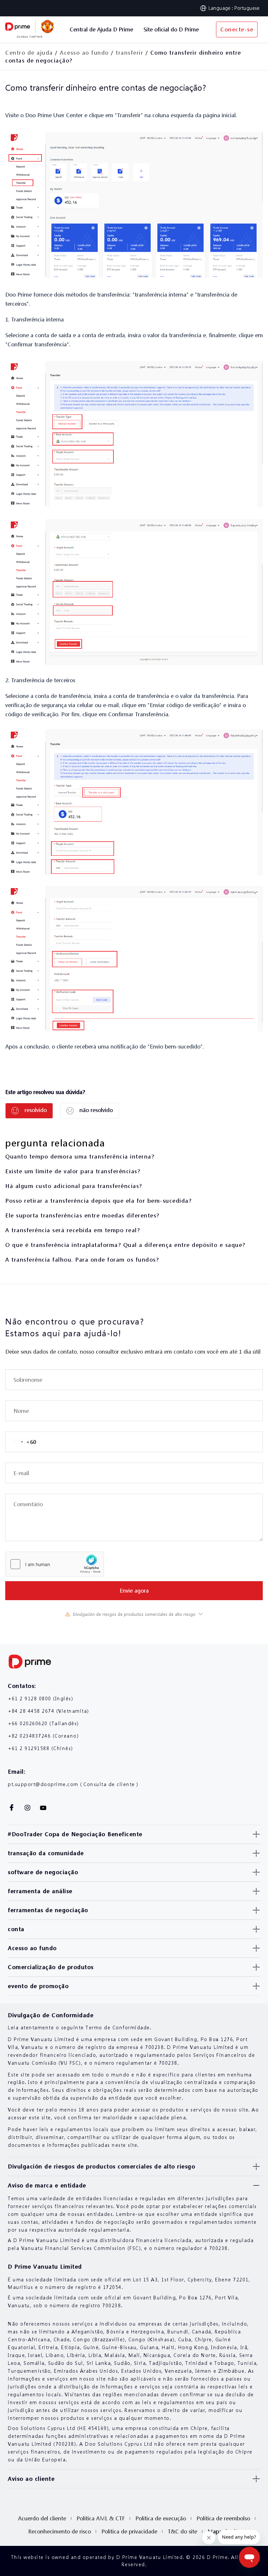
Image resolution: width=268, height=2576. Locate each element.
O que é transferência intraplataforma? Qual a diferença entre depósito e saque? (125, 1245)
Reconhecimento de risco (59, 2531)
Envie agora (134, 1590)
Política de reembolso (223, 2518)
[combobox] (21, 1442)
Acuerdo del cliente (42, 2518)
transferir (129, 53)
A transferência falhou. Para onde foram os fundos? (82, 1260)
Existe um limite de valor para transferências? (73, 1171)
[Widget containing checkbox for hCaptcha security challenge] (55, 1564)
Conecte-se (237, 29)
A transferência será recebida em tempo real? (73, 1230)
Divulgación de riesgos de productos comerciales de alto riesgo (134, 1614)
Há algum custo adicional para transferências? (74, 1186)
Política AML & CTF (101, 2518)
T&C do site (182, 2531)
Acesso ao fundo (84, 53)
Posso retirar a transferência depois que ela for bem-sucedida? (98, 1201)
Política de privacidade (129, 2531)
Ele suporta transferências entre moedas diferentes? (82, 1215)
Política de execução (161, 2518)
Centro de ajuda (29, 53)
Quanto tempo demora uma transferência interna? (80, 1156)
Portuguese (247, 8)
